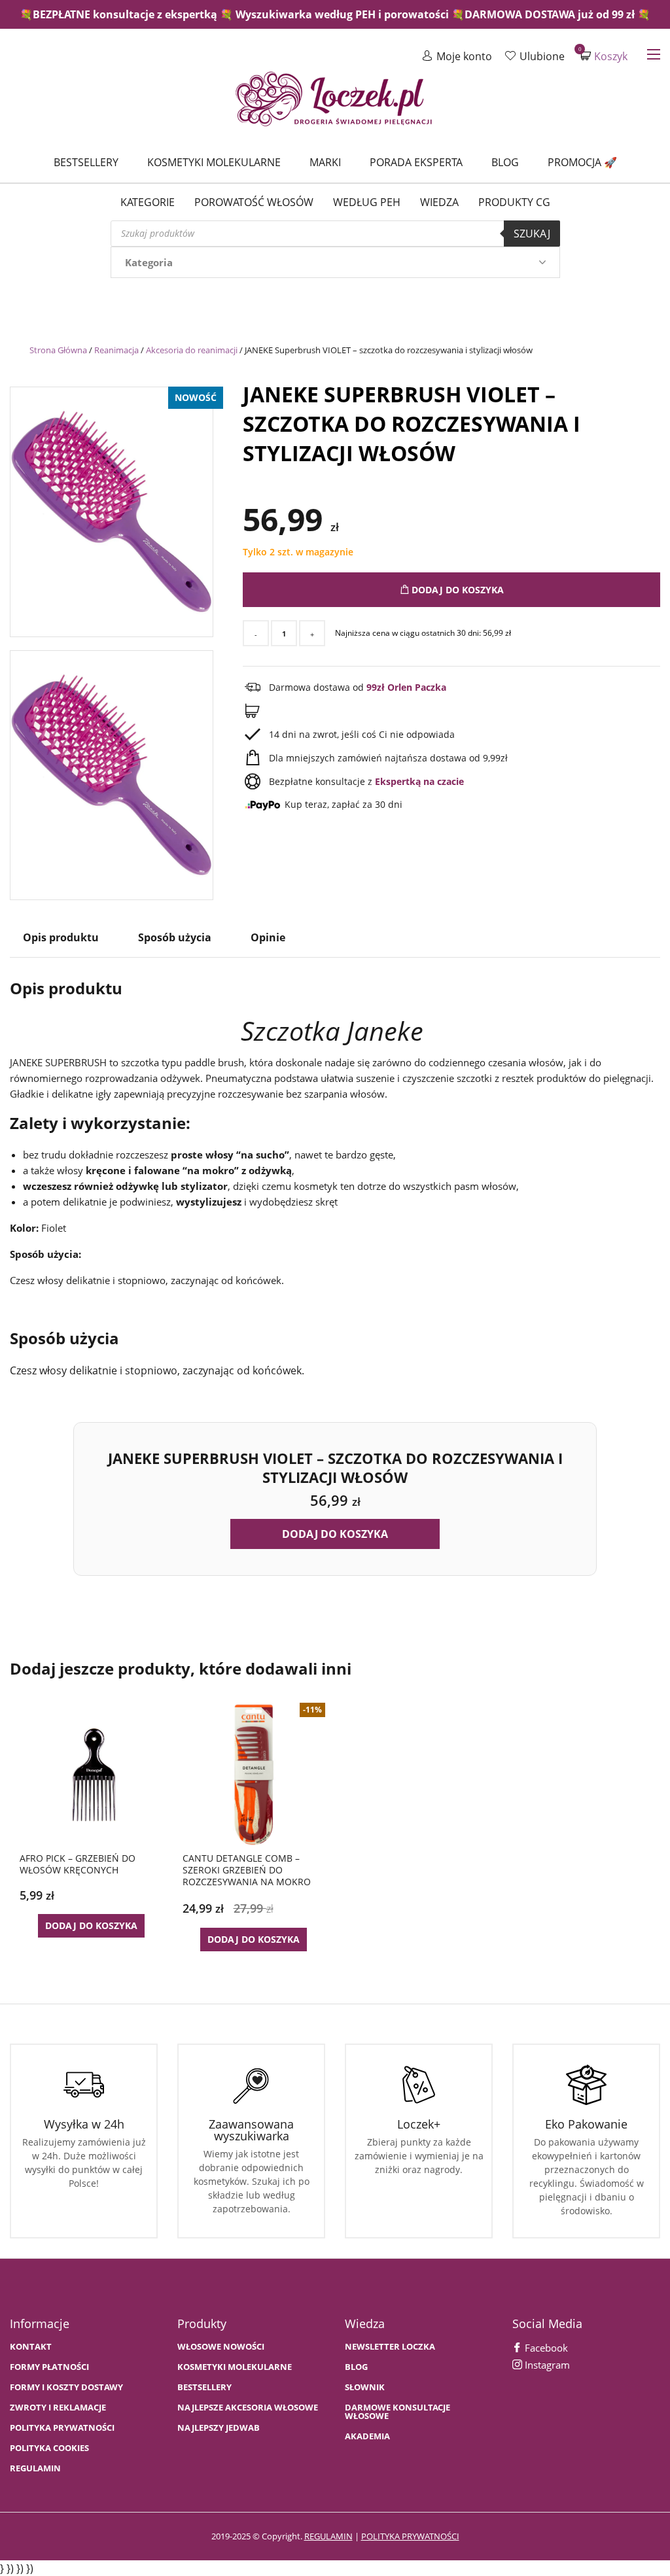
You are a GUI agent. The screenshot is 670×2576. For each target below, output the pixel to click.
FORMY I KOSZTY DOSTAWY (66, 2387)
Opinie (268, 937)
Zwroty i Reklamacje (58, 2408)
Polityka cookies (49, 2448)
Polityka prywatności (62, 2428)
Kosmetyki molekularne (214, 162)
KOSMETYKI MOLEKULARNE (235, 2367)
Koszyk (604, 56)
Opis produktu (61, 937)
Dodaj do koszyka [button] (335, 1534)
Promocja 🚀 (582, 162)
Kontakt (31, 2347)
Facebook (545, 2348)
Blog (505, 162)
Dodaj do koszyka (456, 590)
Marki (325, 162)
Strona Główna (58, 350)
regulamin (328, 2536)
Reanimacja (116, 350)
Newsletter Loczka (390, 2347)
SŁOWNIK (365, 2387)
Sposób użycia (175, 937)
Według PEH (367, 202)
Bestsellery (86, 162)
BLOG (356, 2367)
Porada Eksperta (416, 162)
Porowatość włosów (254, 202)
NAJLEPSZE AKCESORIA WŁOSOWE (248, 2408)
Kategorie (148, 202)
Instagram (546, 2365)
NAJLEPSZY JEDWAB (219, 2428)
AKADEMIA (367, 2436)
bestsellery (204, 2387)
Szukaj (532, 234)
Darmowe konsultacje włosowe (397, 2412)
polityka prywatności (410, 2536)
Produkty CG (514, 202)
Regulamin (35, 2468)
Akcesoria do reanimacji (192, 350)
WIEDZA (439, 202)
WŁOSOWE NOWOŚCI (221, 2347)
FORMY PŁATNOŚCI (49, 2367)
